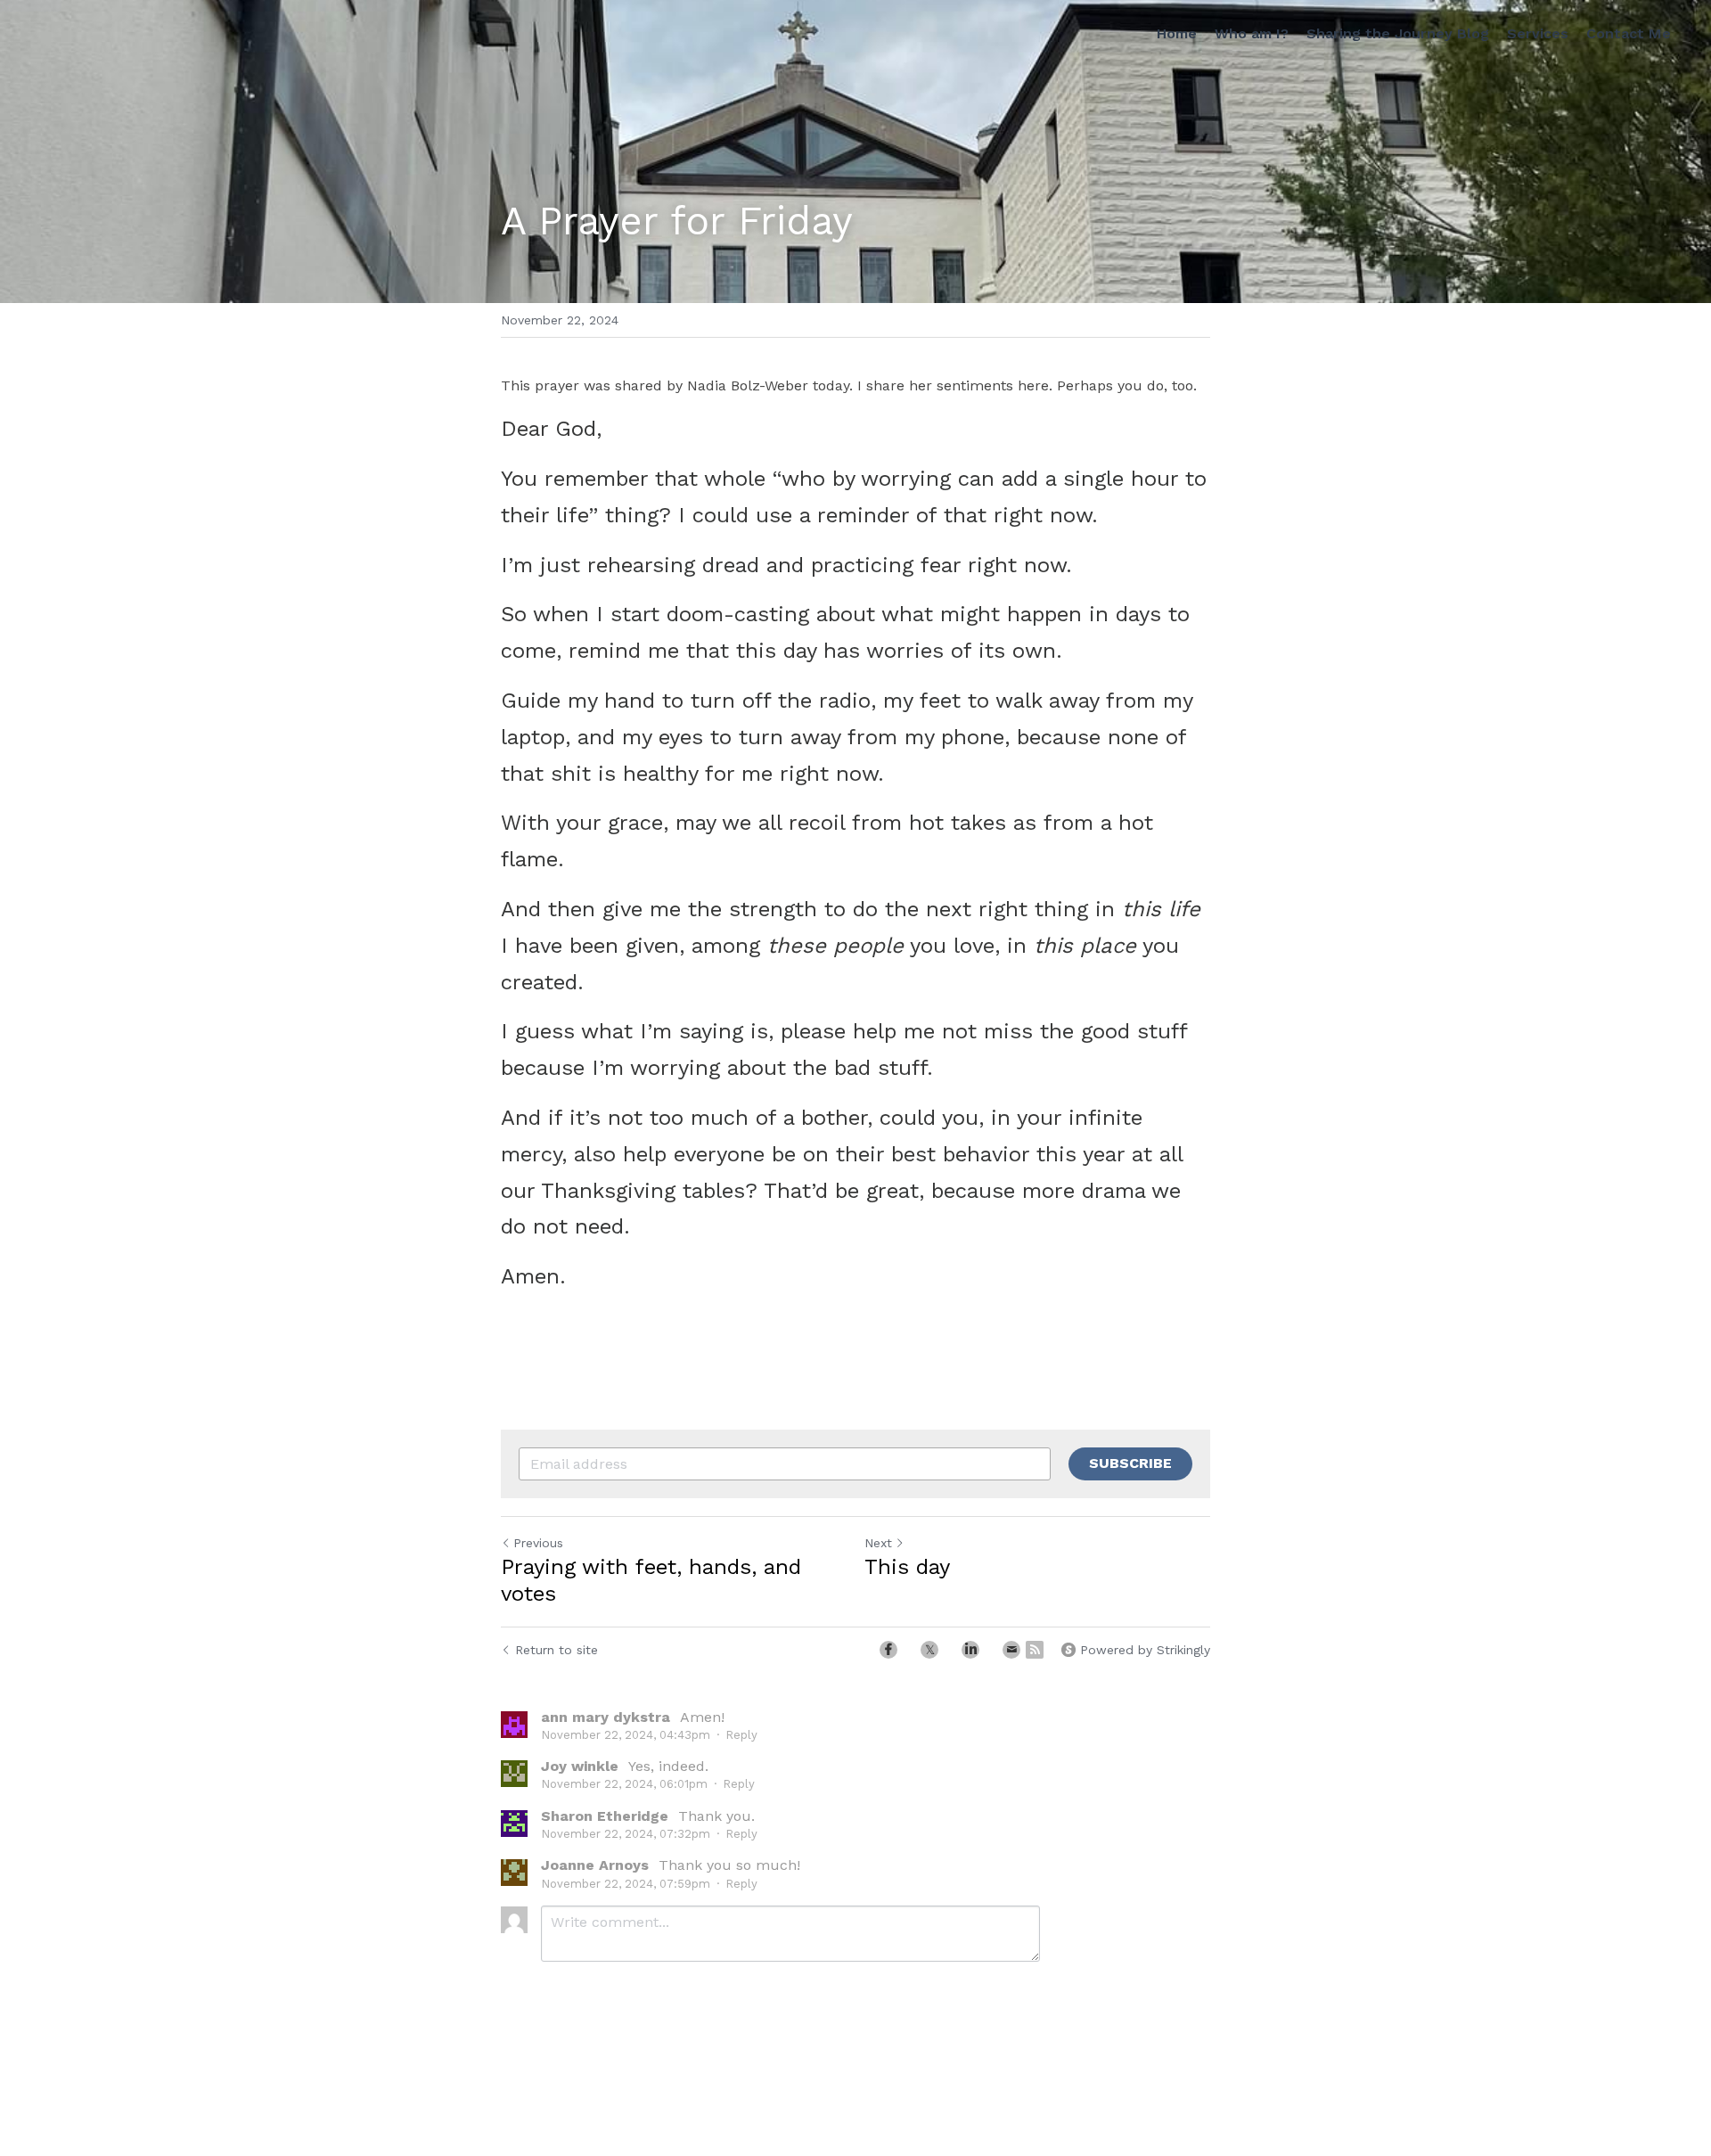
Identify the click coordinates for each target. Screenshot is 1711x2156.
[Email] (1011, 1650)
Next (878, 1543)
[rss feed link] (1035, 1650)
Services (1538, 33)
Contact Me (1629, 33)
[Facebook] (888, 1650)
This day (907, 1567)
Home (1177, 33)
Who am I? (1252, 33)
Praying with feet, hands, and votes (651, 1580)
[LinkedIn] (970, 1650)
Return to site (557, 1650)
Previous (538, 1543)
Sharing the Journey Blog (1398, 33)
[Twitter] (929, 1650)
